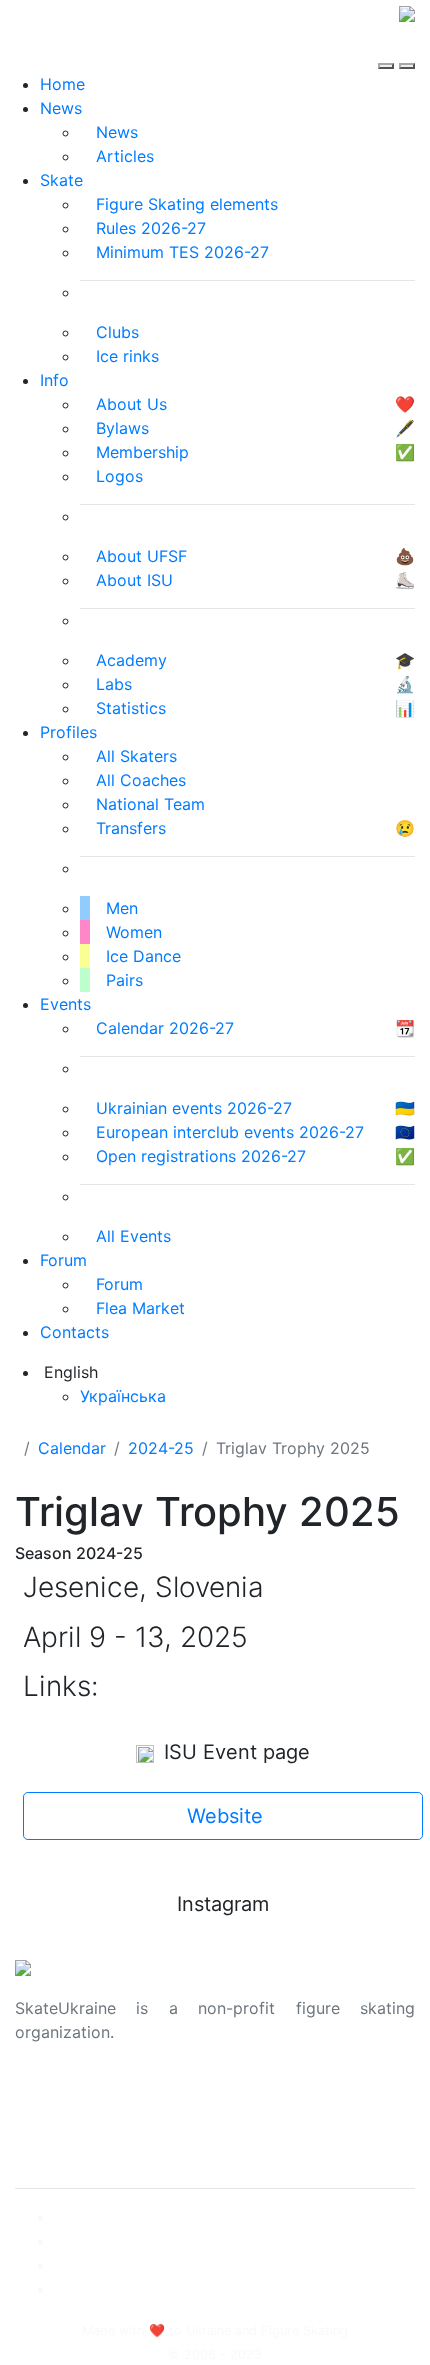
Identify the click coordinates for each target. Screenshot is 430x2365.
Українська (123, 1396)
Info (54, 380)
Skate (61, 180)
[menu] (388, 48)
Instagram (223, 1904)
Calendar (72, 1448)
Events (65, 1004)
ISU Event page (234, 1752)
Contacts (74, 1332)
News (61, 108)
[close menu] (407, 48)
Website (225, 1816)
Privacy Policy (68, 2120)
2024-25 (161, 1448)
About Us (50, 2096)
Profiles (68, 732)
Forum (63, 1260)
